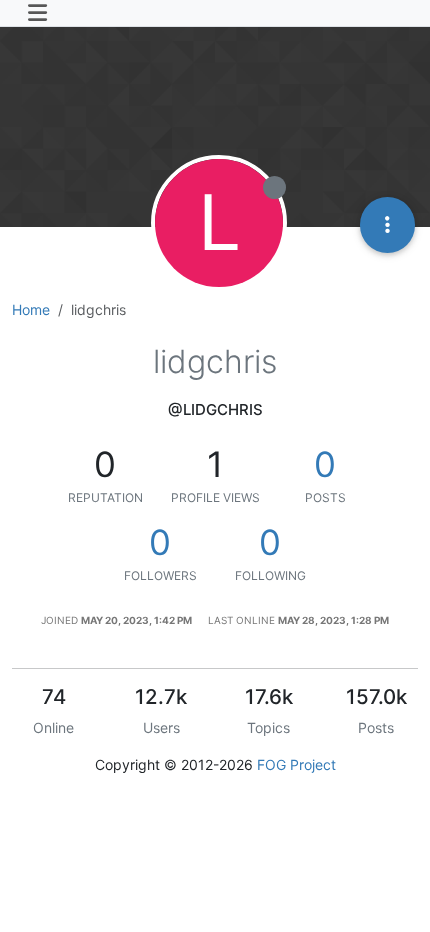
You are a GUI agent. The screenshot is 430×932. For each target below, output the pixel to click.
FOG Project (296, 764)
